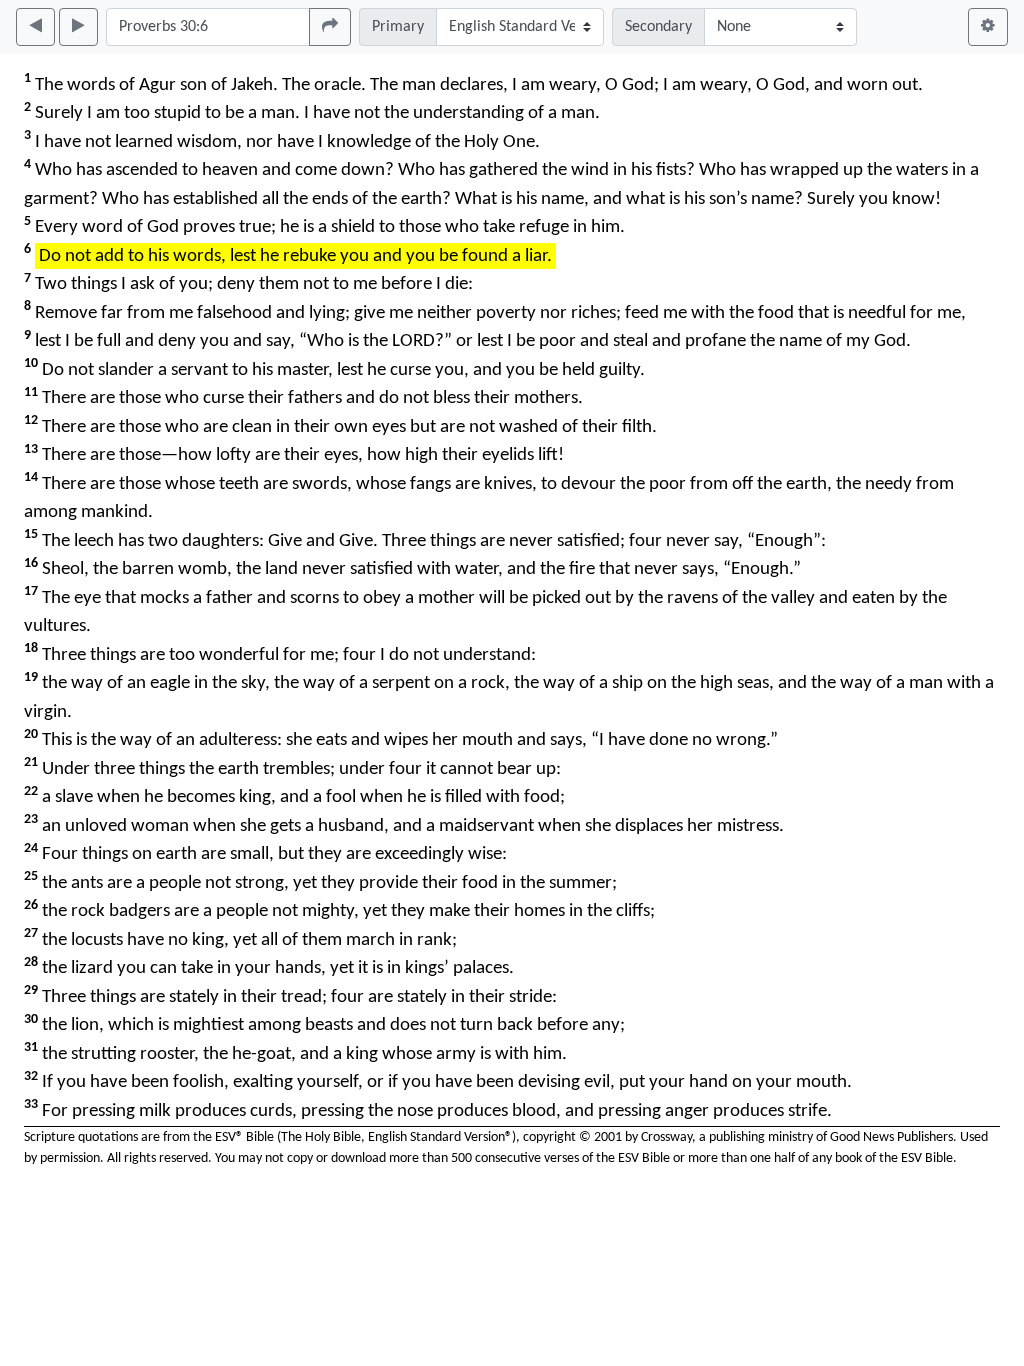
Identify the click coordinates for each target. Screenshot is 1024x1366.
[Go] (330, 27)
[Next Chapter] (78, 27)
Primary (398, 27)
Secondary (658, 27)
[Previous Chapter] (35, 27)
